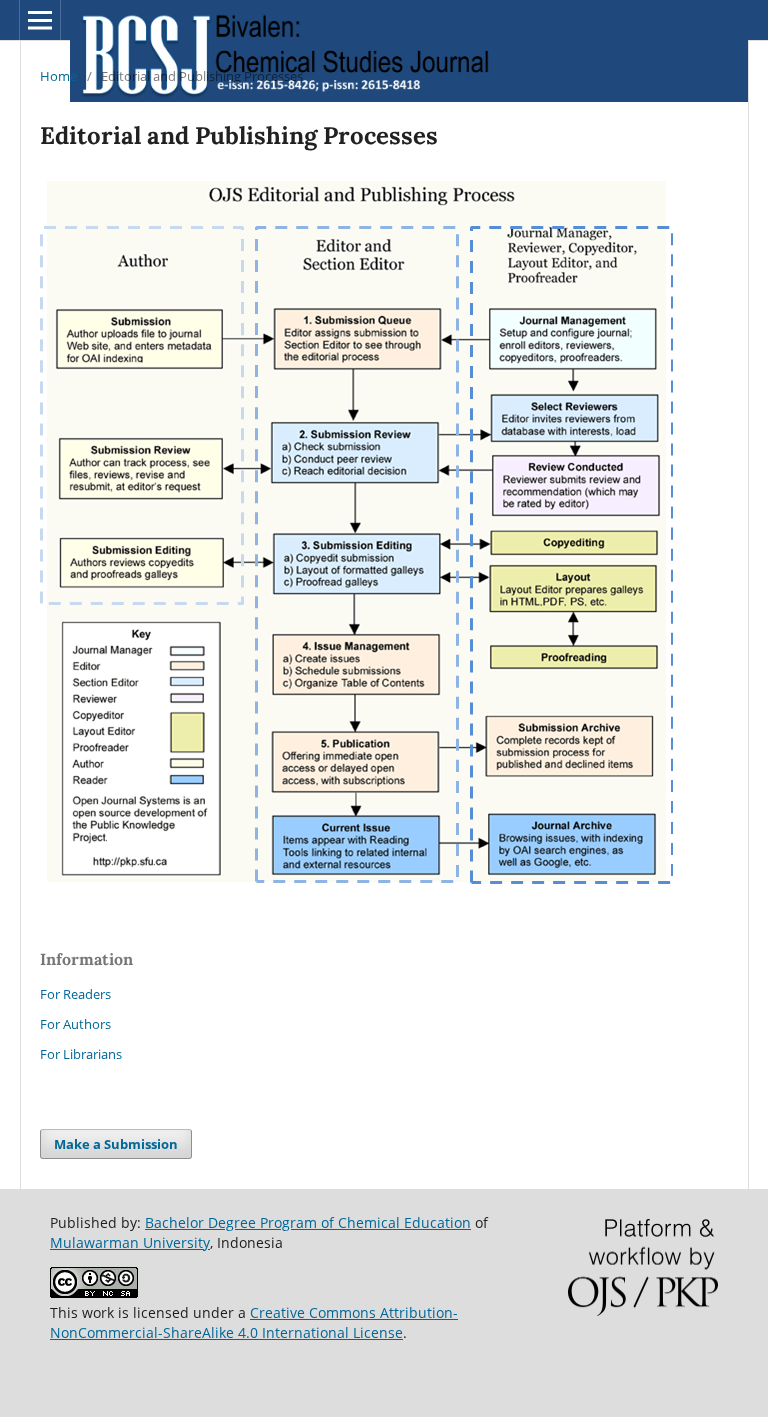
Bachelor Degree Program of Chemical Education (308, 1222)
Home (58, 76)
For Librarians (81, 1054)
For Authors (75, 1024)
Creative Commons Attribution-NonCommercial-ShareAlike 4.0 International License (254, 1322)
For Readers (75, 994)
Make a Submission (116, 1144)
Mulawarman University (130, 1242)
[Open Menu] (40, 20)
